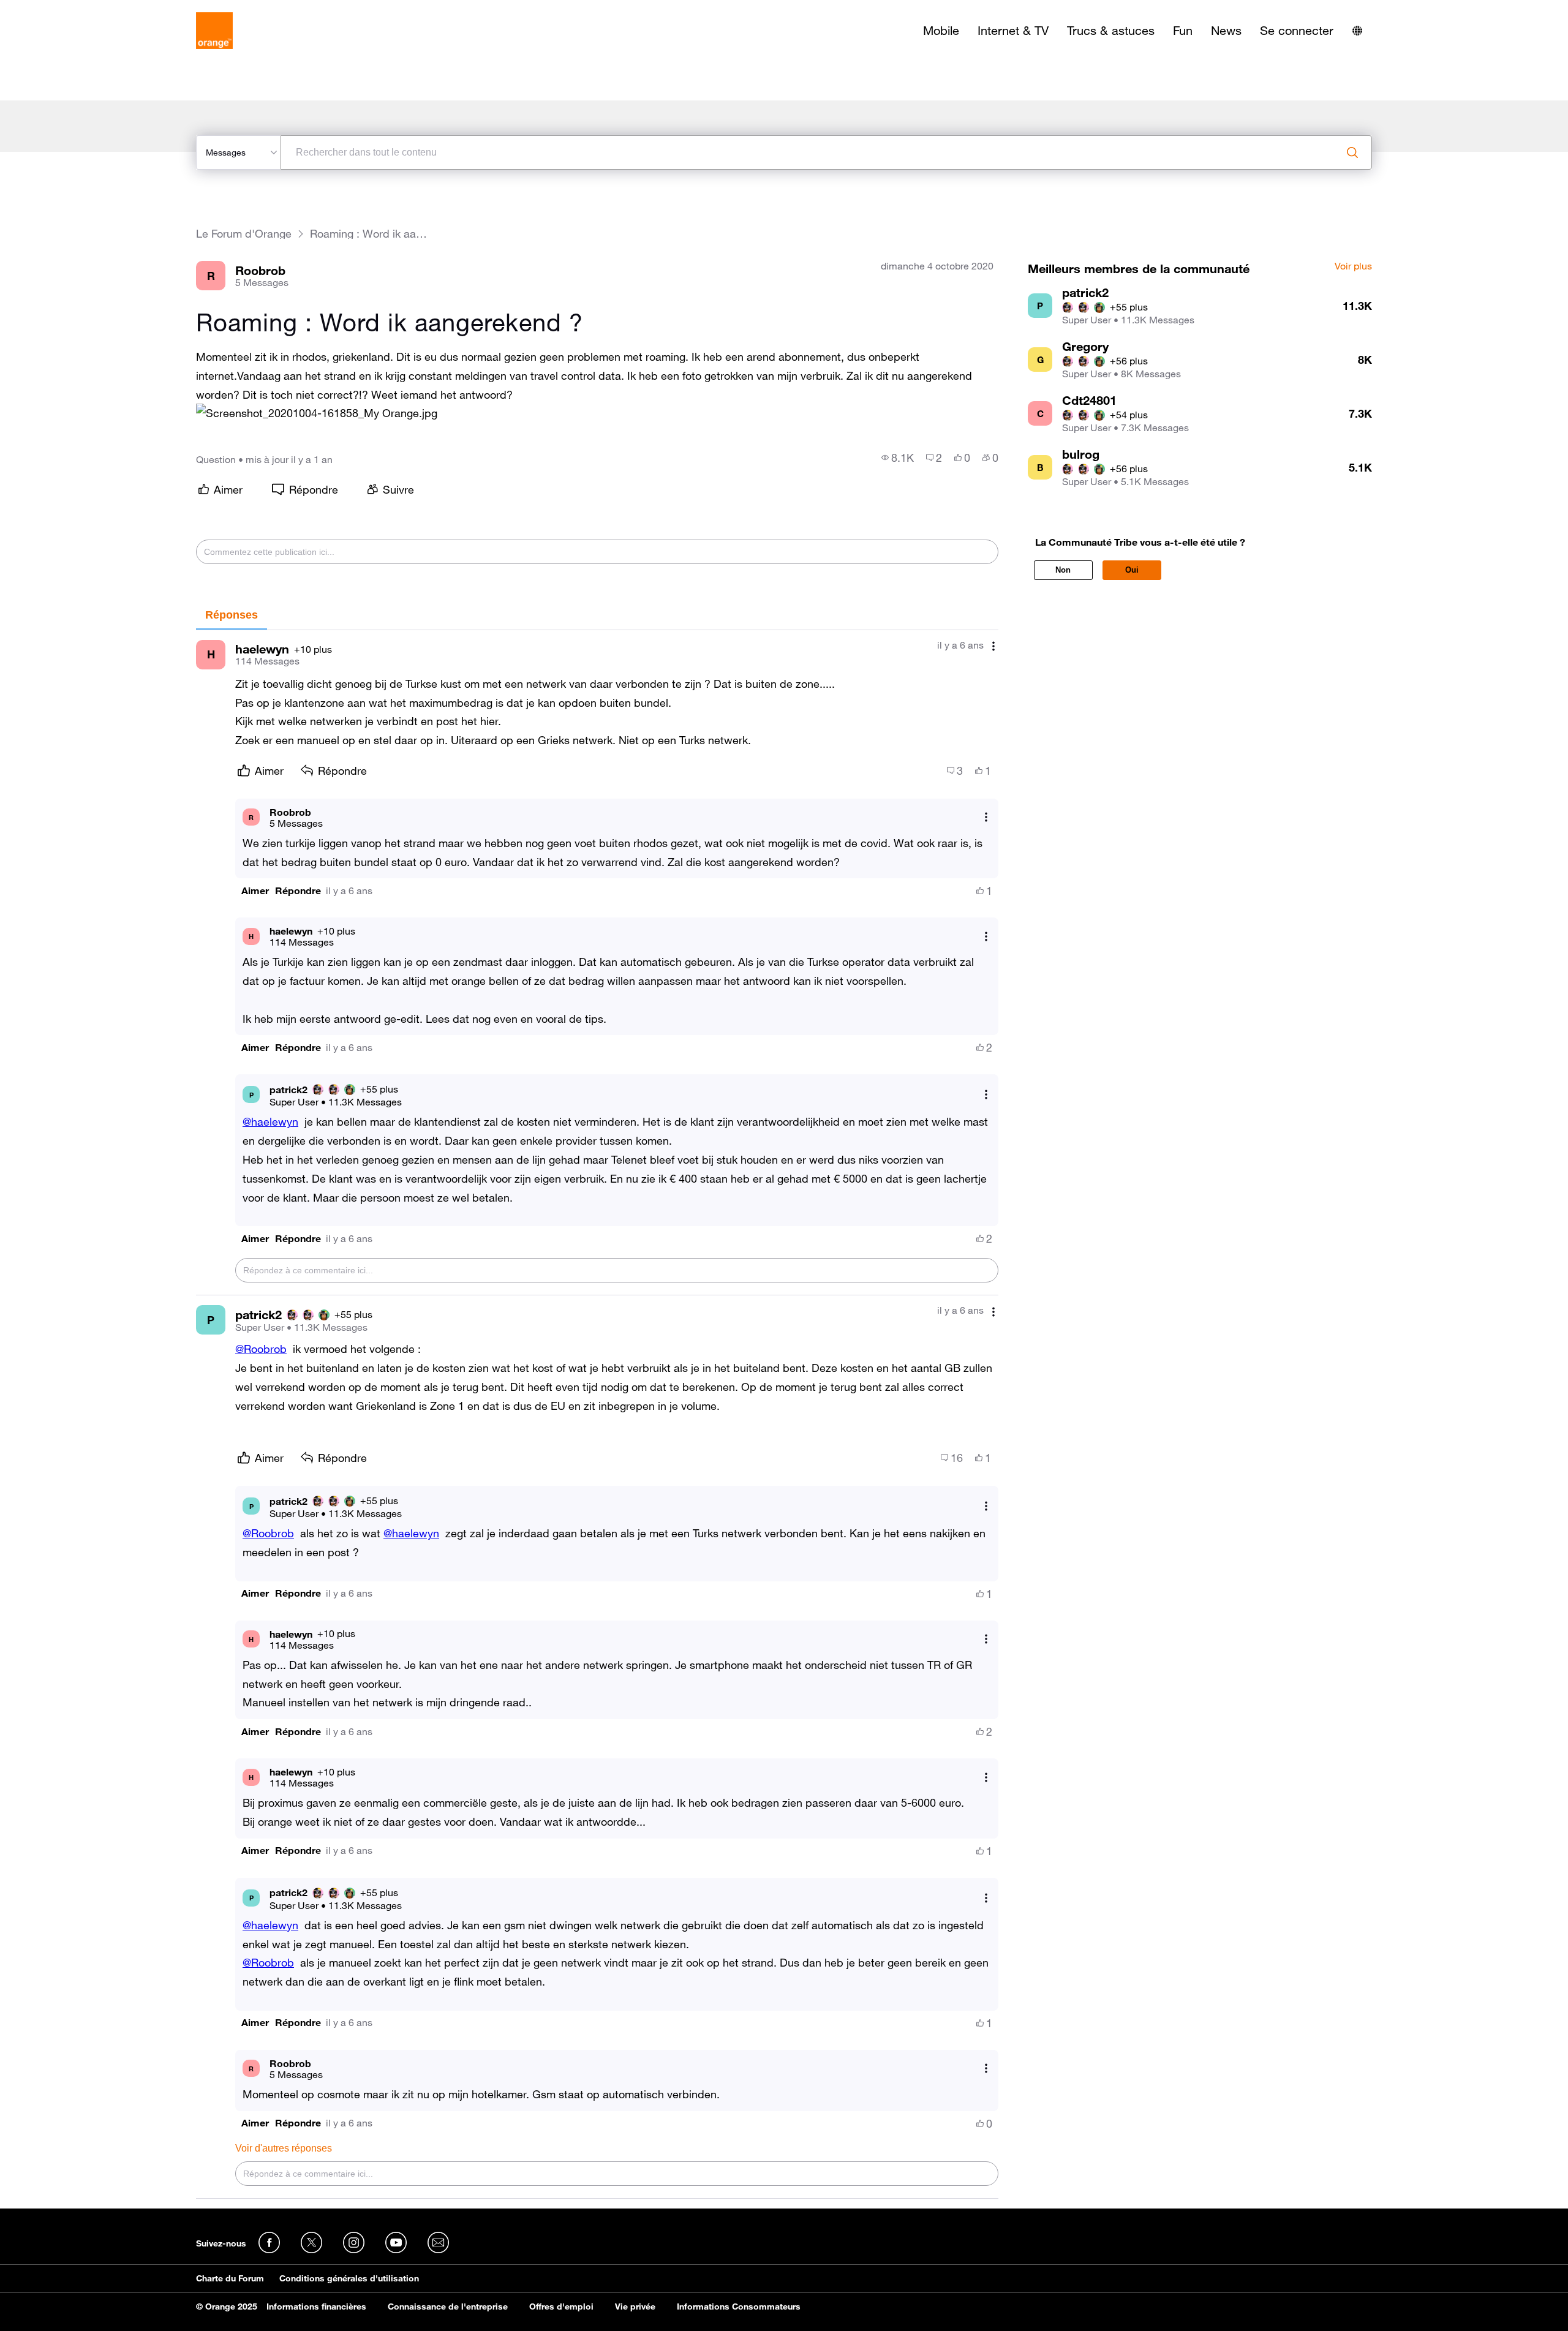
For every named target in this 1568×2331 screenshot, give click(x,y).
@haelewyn (270, 1121)
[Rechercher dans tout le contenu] (1352, 153)
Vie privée (635, 2307)
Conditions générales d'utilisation (349, 2278)
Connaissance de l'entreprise (448, 2307)
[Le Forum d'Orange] (214, 31)
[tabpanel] (597, 1414)
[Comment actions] (993, 646)
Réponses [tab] (232, 615)
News (1226, 31)
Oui (1132, 570)
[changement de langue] (1357, 31)
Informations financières (316, 2307)
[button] (317, 413)
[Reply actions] (986, 817)
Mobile (941, 31)
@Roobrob (261, 1349)
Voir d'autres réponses (284, 2148)
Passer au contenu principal (65, 9)
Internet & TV (1013, 31)
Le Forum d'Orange (244, 234)
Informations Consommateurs (739, 2307)
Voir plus (1353, 266)
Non (1063, 570)
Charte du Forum (230, 2278)
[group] (898, 458)
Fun (1183, 31)
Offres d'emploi (561, 2307)
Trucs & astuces (1111, 31)
